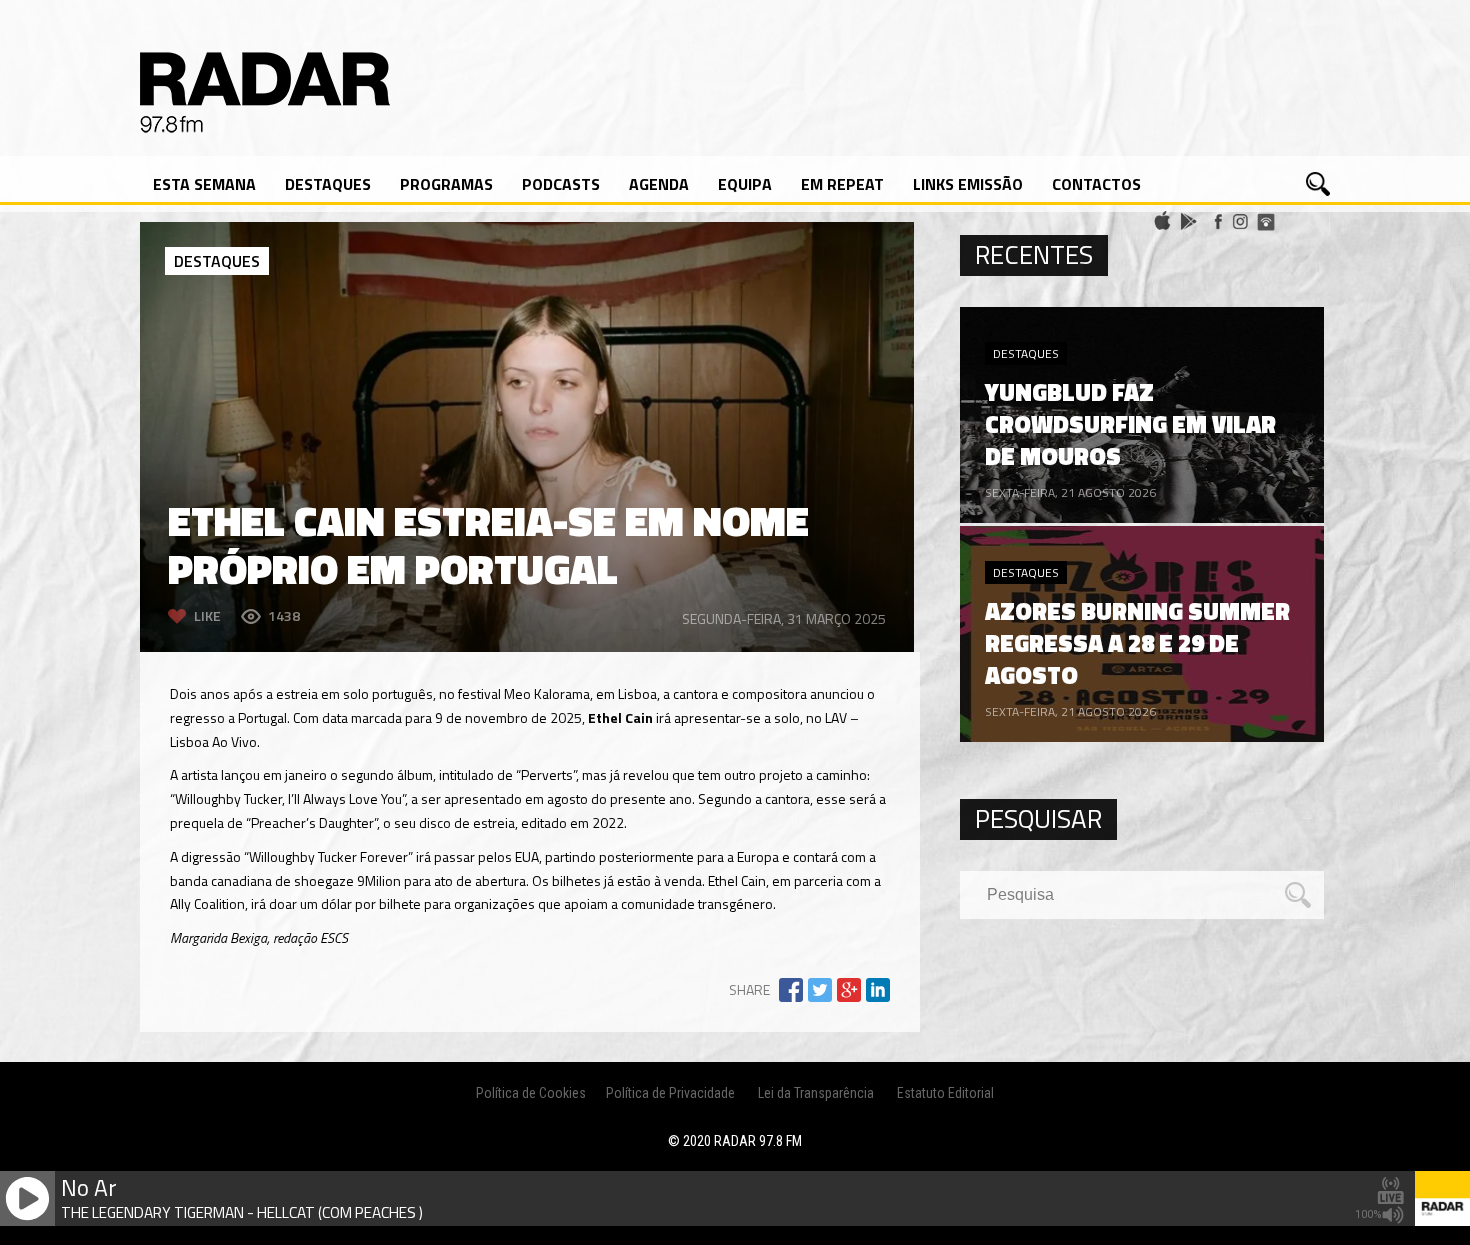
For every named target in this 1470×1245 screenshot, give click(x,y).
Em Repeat (842, 184)
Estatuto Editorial (945, 1093)
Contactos (1096, 184)
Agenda (659, 184)
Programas (446, 184)
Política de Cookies (531, 1093)
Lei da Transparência (816, 1093)
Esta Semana (204, 184)
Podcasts (561, 184)
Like (207, 615)
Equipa (745, 184)
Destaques (328, 184)
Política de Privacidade (670, 1093)
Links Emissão (968, 184)
